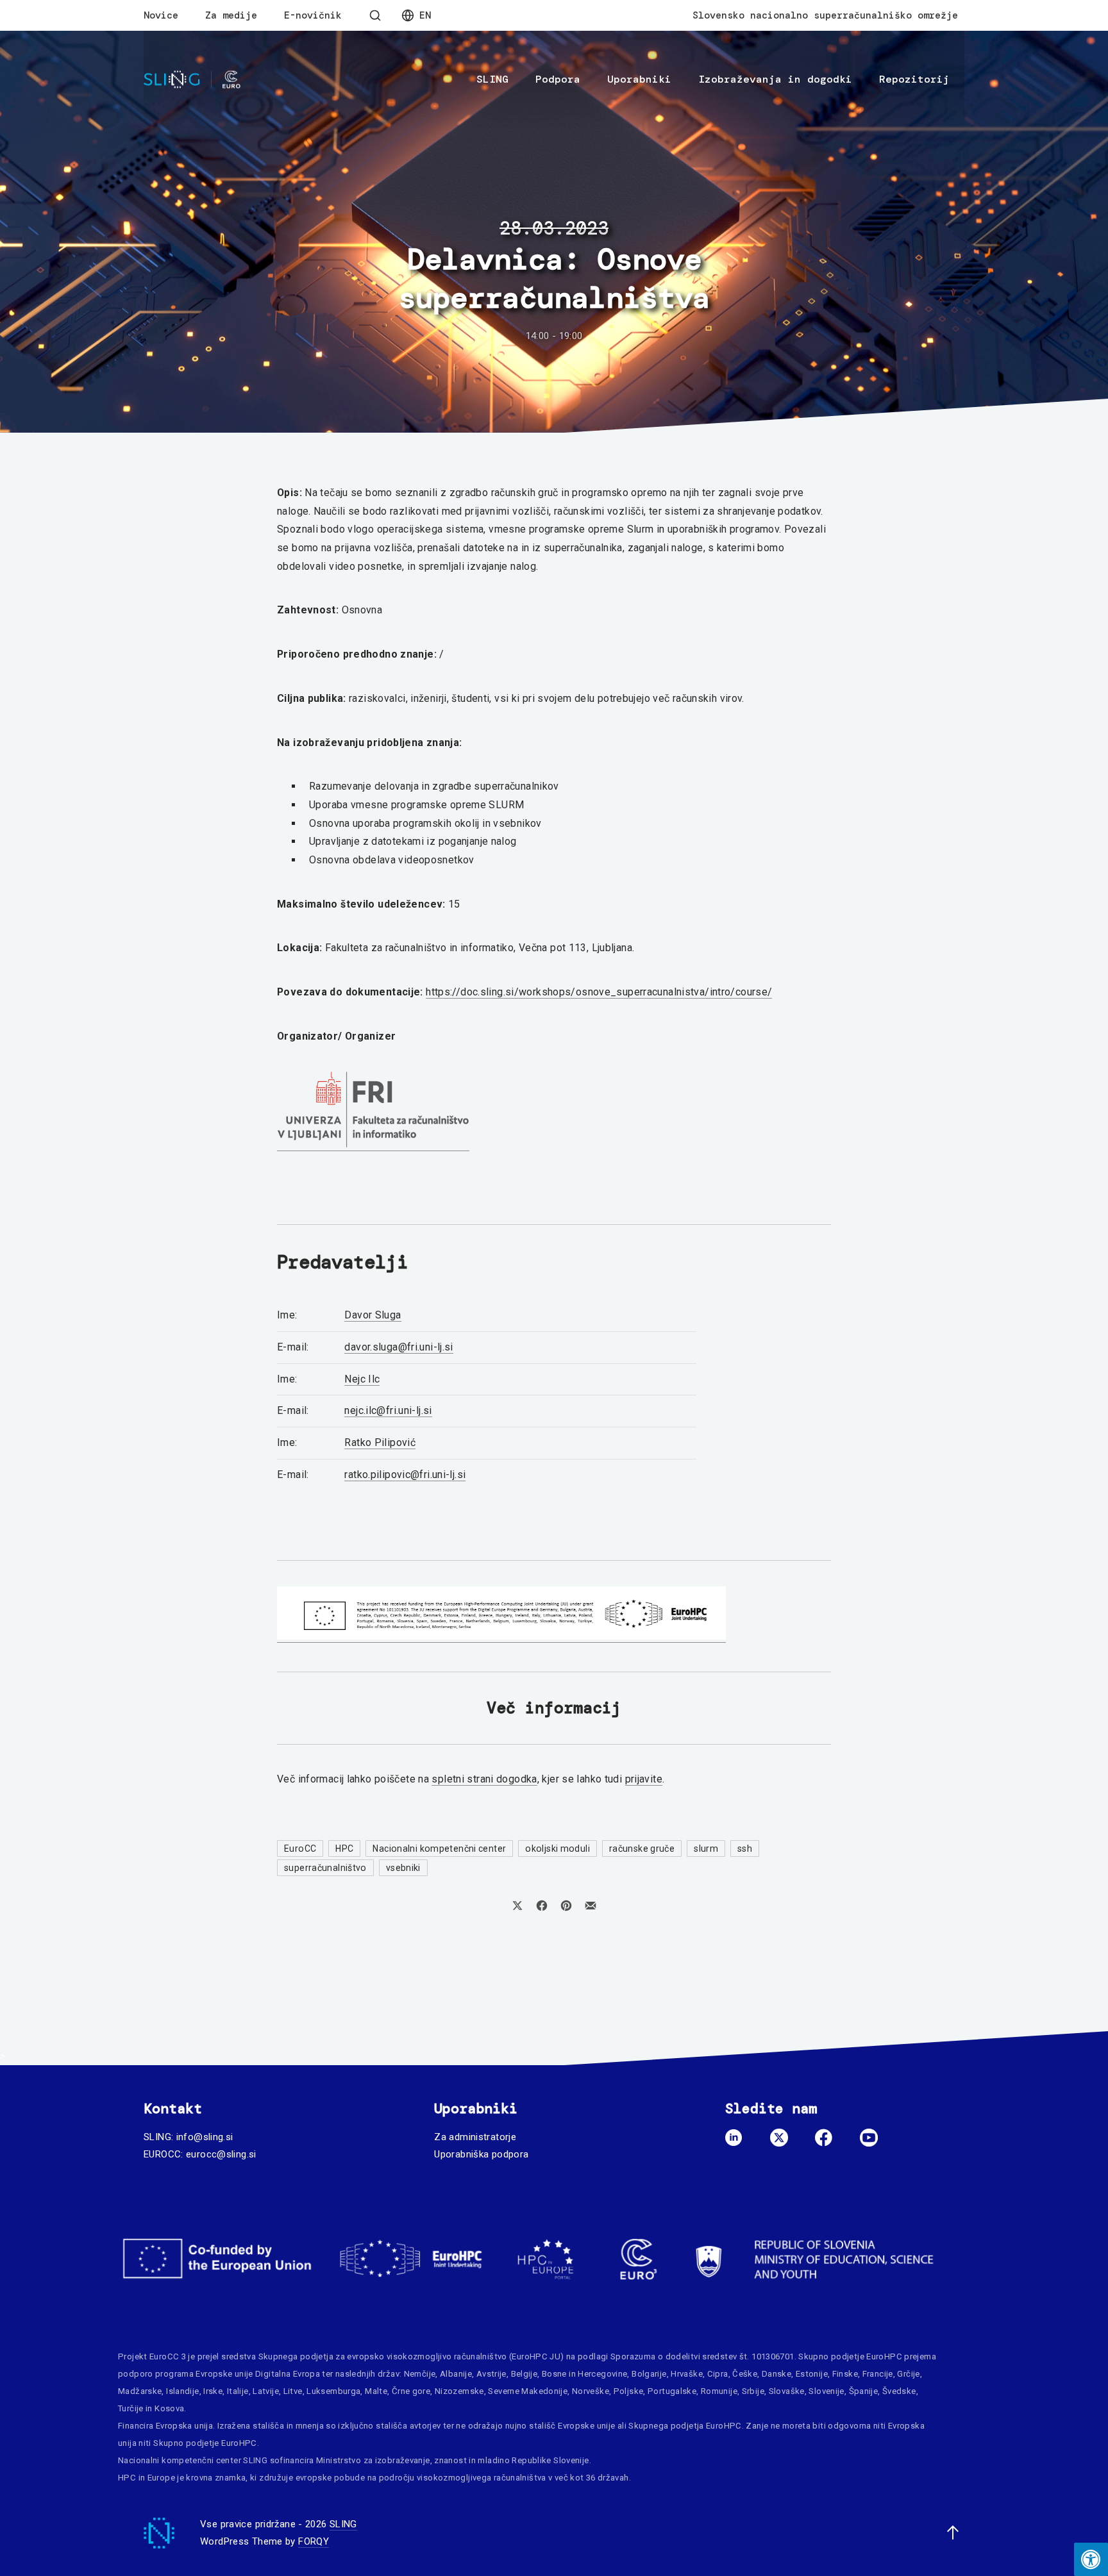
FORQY (314, 2541)
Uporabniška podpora (481, 2154)
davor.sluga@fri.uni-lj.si (399, 1347)
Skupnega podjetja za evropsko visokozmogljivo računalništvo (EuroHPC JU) (411, 2356)
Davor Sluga (373, 1315)
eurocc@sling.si (221, 2154)
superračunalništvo (325, 1868)
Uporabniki (639, 79)
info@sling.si (205, 2137)
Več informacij (554, 1708)
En (425, 15)
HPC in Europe (147, 2478)
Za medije (231, 15)
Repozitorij (914, 79)
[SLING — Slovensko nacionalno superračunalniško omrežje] (192, 80)
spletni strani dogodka (484, 1779)
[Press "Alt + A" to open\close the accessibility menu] (1091, 2559)
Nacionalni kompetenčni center (439, 1849)
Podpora (558, 79)
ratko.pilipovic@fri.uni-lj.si (405, 1475)
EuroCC (300, 1849)
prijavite (644, 1779)
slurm (706, 1849)
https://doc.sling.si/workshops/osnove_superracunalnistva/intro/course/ (599, 992)
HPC (344, 1849)
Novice (161, 15)
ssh (745, 1849)
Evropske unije (224, 2374)
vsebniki (403, 1868)
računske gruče (642, 1849)
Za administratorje (475, 2137)
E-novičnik (313, 15)
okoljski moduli (558, 1849)
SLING (492, 79)
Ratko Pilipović (380, 1442)
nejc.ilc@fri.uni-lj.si (388, 1410)
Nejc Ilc (362, 1379)
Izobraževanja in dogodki (775, 79)
